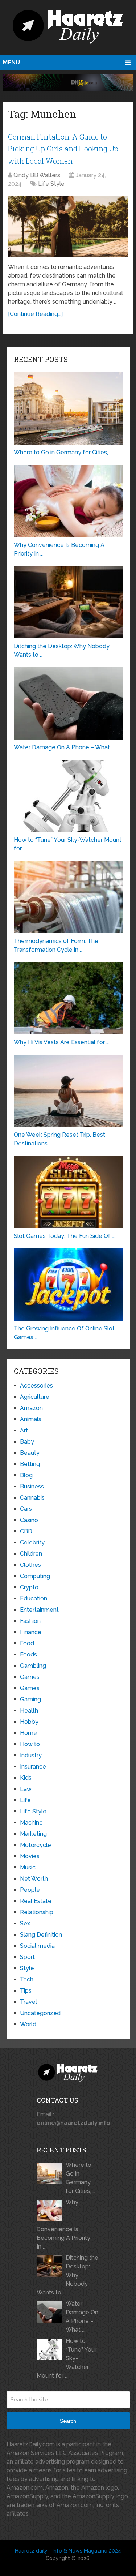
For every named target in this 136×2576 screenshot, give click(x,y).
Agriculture (35, 1397)
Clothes (30, 1565)
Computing (35, 1576)
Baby (27, 1442)
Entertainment (39, 1610)
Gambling (33, 1666)
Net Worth (34, 1879)
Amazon (31, 1408)
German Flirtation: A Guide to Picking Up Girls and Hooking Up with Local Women (63, 149)
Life (25, 1800)
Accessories (36, 1386)
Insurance (33, 1767)
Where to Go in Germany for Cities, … (80, 2178)
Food (27, 1643)
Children (31, 1554)
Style (27, 1968)
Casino (29, 1520)
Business (32, 1486)
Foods (28, 1655)
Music (28, 1867)
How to (30, 1744)
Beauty (30, 1453)
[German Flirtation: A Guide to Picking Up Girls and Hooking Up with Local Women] (68, 226)
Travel (28, 2002)
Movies (30, 1856)
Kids (26, 1778)
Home (28, 1733)
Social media (37, 1946)
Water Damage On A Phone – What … (82, 2317)
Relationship (37, 1912)
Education (34, 1598)
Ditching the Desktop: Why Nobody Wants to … (67, 2275)
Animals (31, 1419)
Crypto (29, 1587)
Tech (27, 1979)
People (30, 1890)
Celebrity (32, 1542)
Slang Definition (41, 1935)
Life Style (51, 184)
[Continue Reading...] (35, 314)
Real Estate (36, 1901)
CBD (26, 1531)
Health (29, 1711)
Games (30, 1677)
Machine (31, 1823)
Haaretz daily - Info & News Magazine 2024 (68, 2551)
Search (68, 2421)
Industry (31, 1755)
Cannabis (32, 1498)
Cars (26, 1509)
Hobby (29, 1722)
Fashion (30, 1621)
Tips (26, 1991)
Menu (11, 62)
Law (26, 1789)
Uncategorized (40, 2013)
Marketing (33, 1834)
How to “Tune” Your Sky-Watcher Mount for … (67, 2358)
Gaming (30, 1699)
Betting (30, 1464)
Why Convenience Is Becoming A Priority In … (63, 2224)
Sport (27, 1957)
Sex (25, 1923)
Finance (31, 1632)
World (28, 2024)
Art (24, 1430)
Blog (26, 1475)
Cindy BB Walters (37, 175)
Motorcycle (36, 1845)
